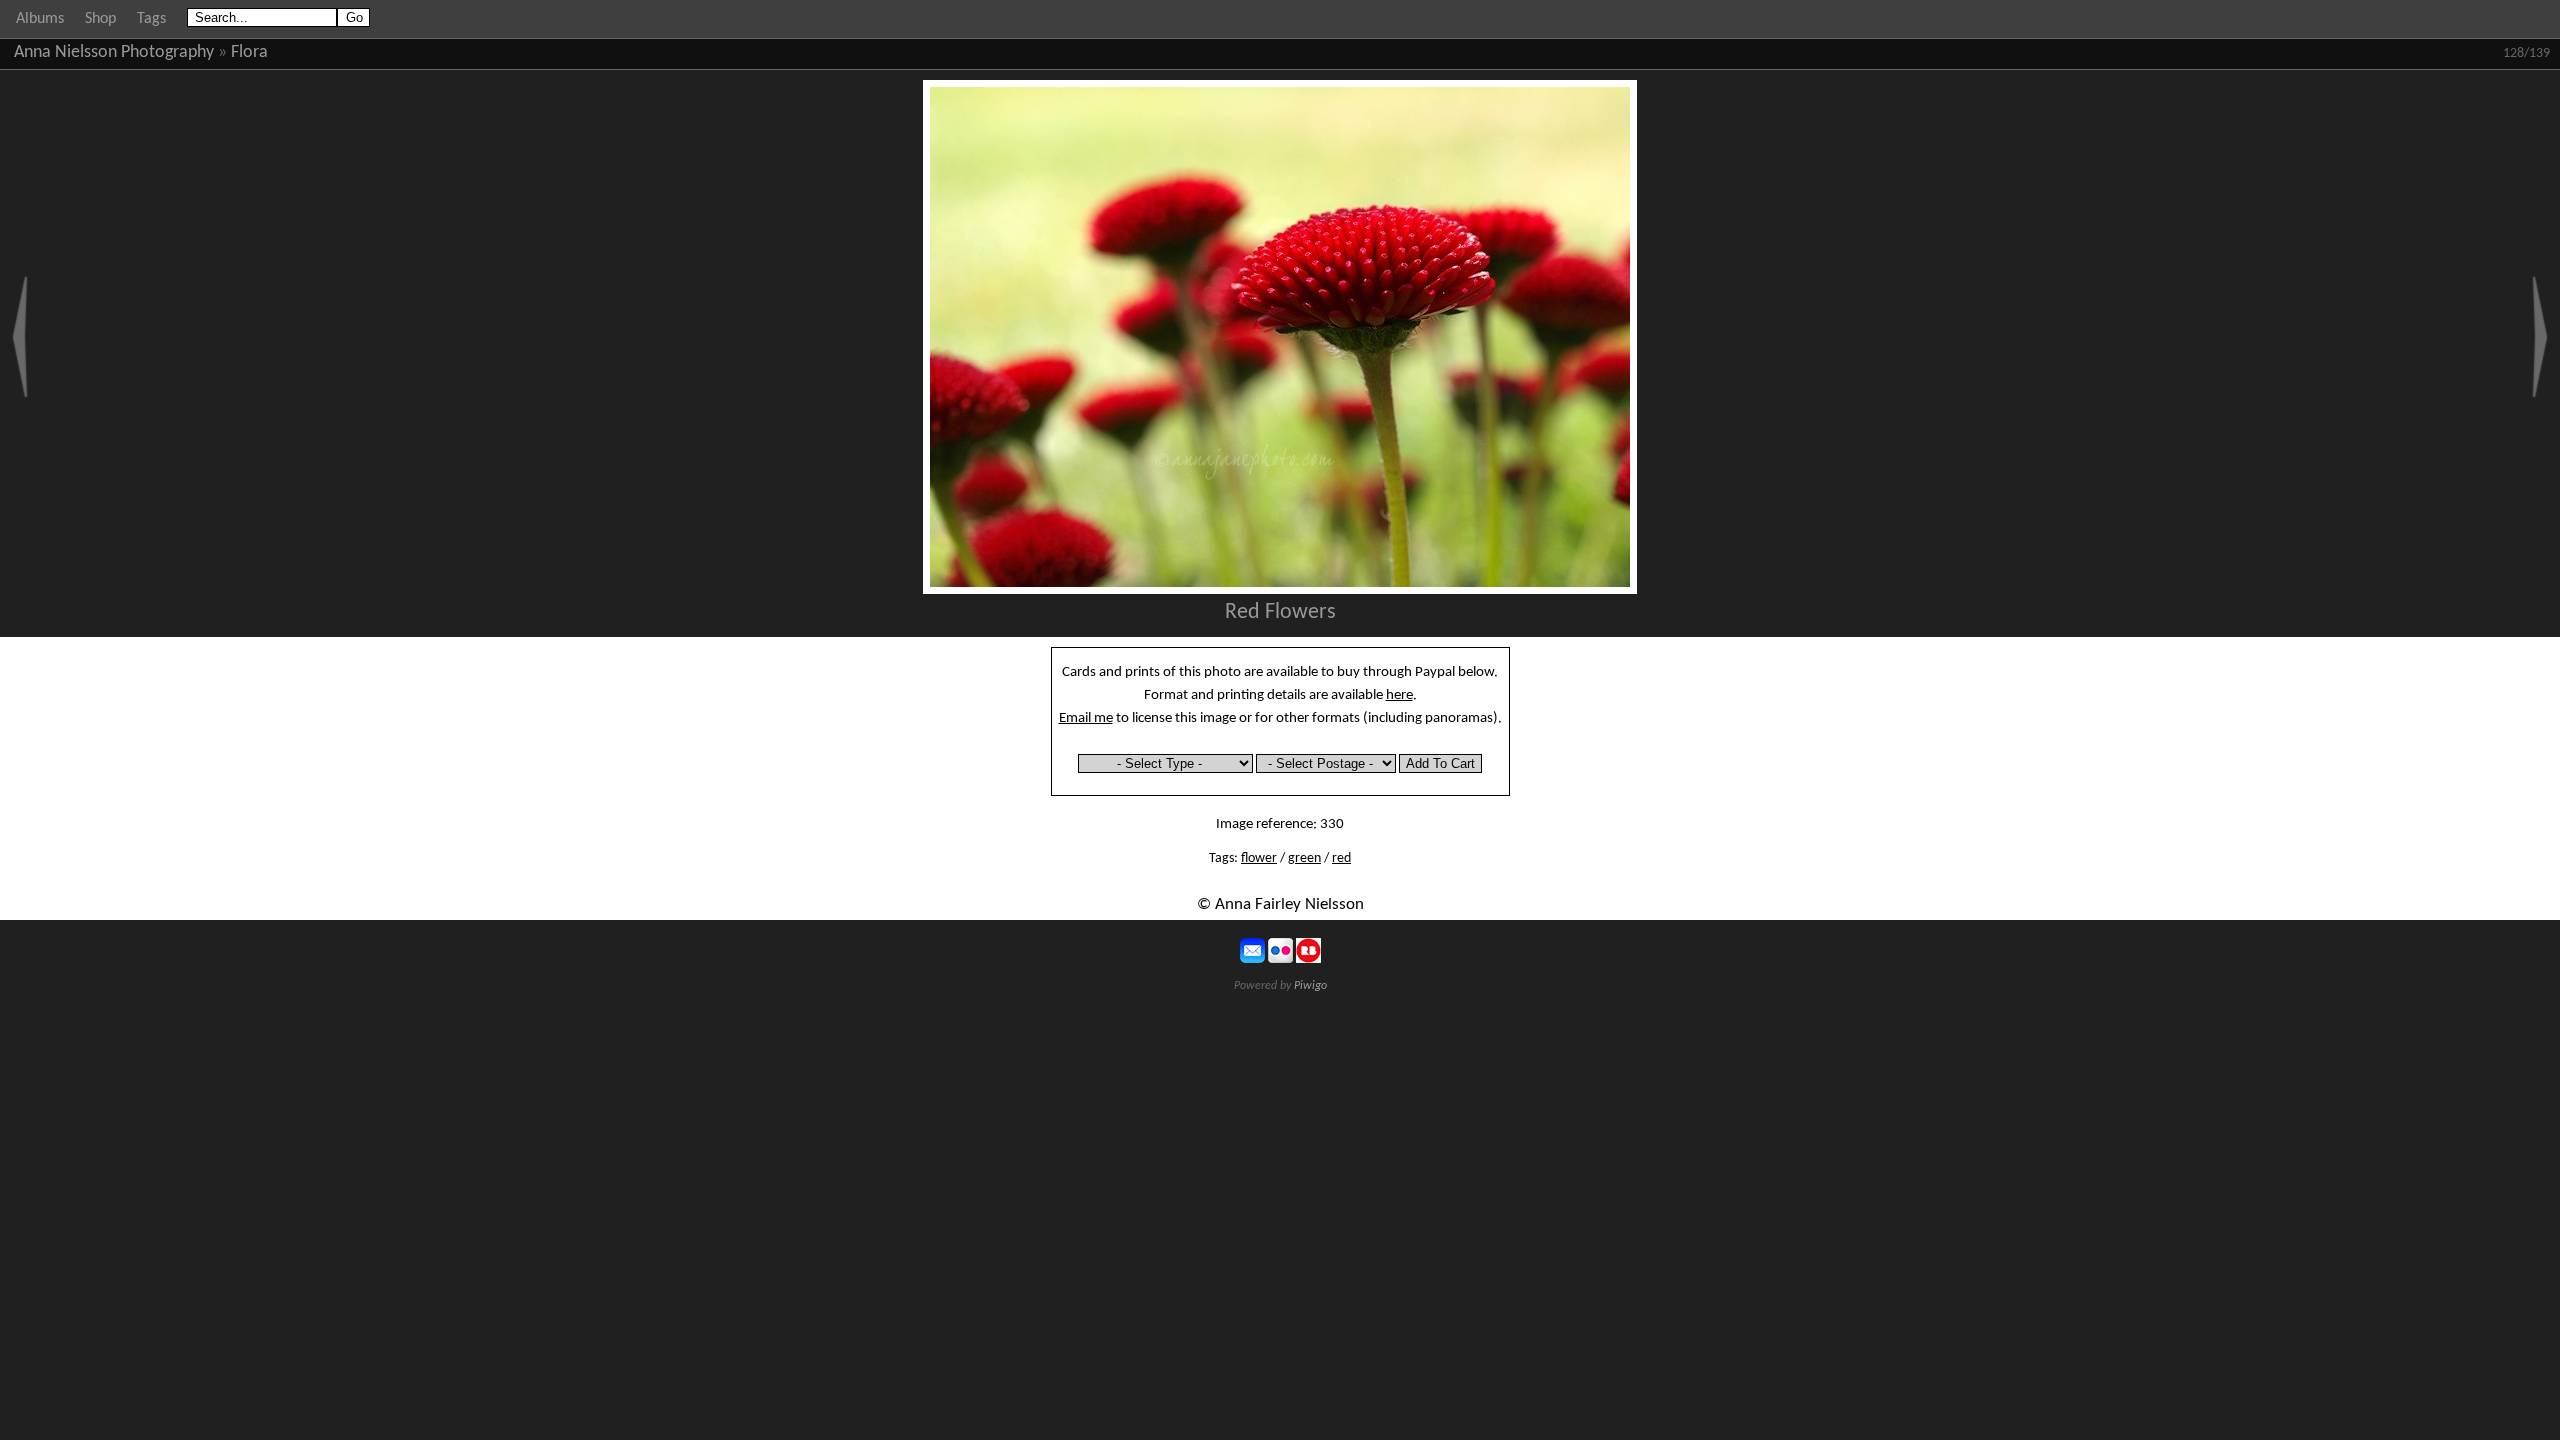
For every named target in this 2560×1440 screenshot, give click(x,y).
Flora (249, 52)
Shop (100, 19)
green (1304, 858)
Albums (40, 19)
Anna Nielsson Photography (114, 52)
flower (1259, 858)
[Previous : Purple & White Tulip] (20, 337)
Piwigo (1310, 986)
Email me (1086, 718)
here (1399, 695)
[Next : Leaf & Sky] (2540, 337)
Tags (151, 19)
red (1341, 858)
